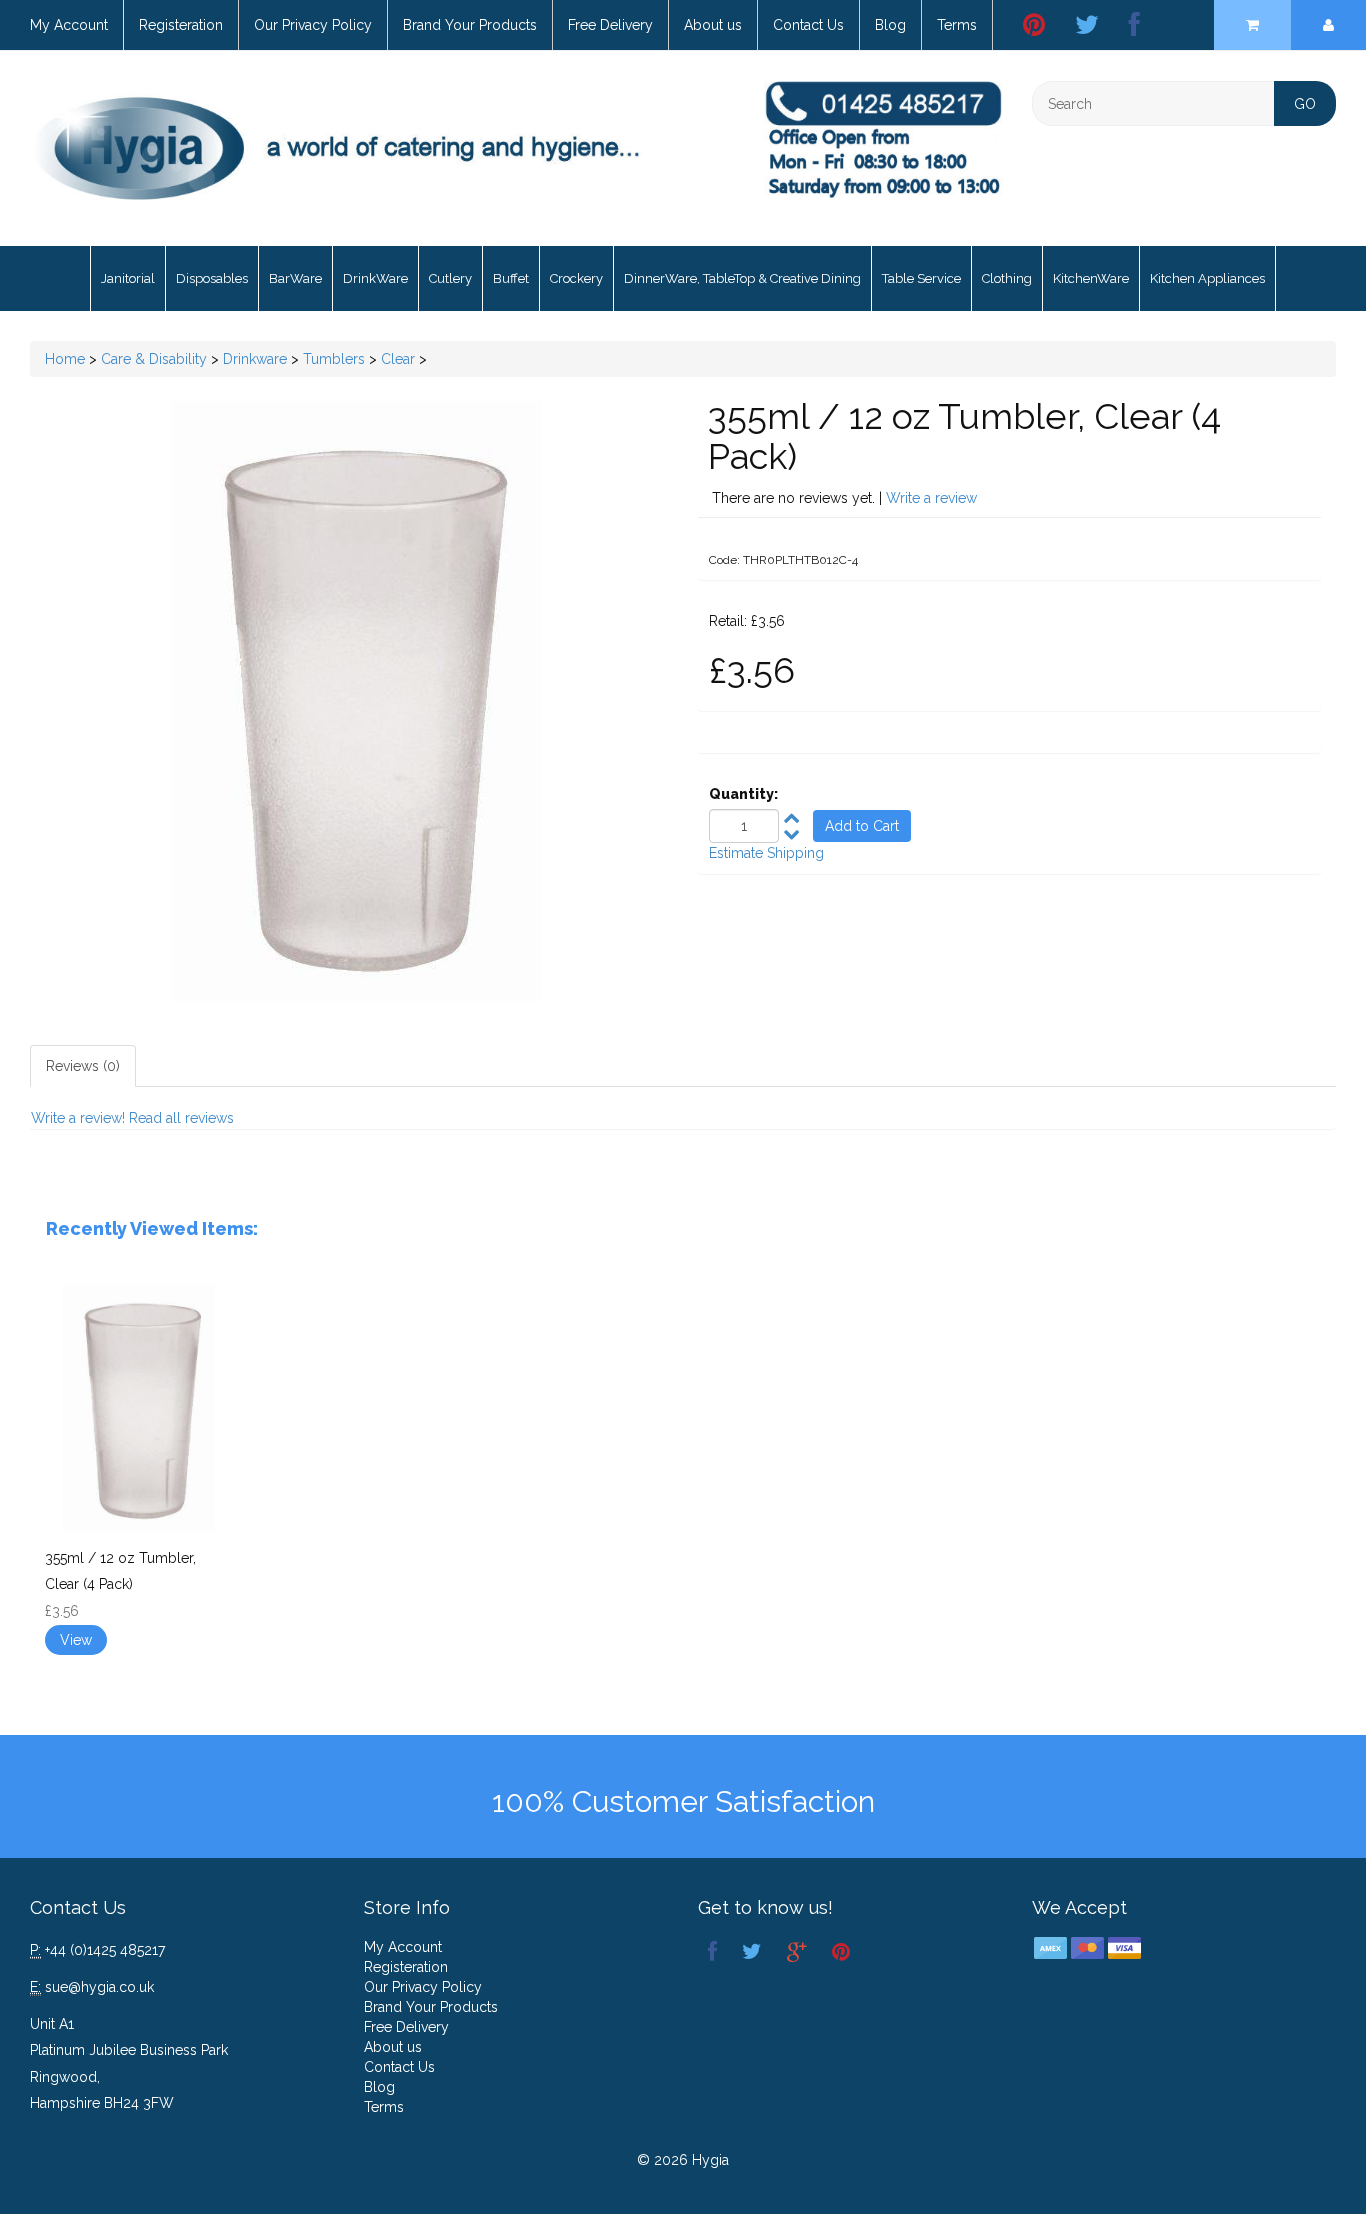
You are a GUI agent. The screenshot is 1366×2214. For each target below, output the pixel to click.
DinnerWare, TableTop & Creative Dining (742, 278)
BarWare (295, 278)
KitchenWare (1091, 278)
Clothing (1007, 278)
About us (713, 25)
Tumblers (334, 359)
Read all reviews (181, 1118)
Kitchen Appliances (1207, 278)
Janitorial (128, 278)
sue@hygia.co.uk (99, 1987)
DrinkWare (375, 278)
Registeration (181, 25)
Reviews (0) (83, 1066)
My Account (69, 25)
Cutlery (450, 278)
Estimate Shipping (766, 853)
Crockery (576, 278)
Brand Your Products (470, 25)
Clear (398, 359)
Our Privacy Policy (313, 25)
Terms (957, 25)
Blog (890, 25)
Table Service (921, 278)
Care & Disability (154, 359)
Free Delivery (610, 25)
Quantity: (743, 794)
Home (65, 359)
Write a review (931, 498)
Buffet (511, 278)
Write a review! (78, 1118)
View (76, 1640)
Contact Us (808, 25)
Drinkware (255, 359)
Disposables (212, 278)
